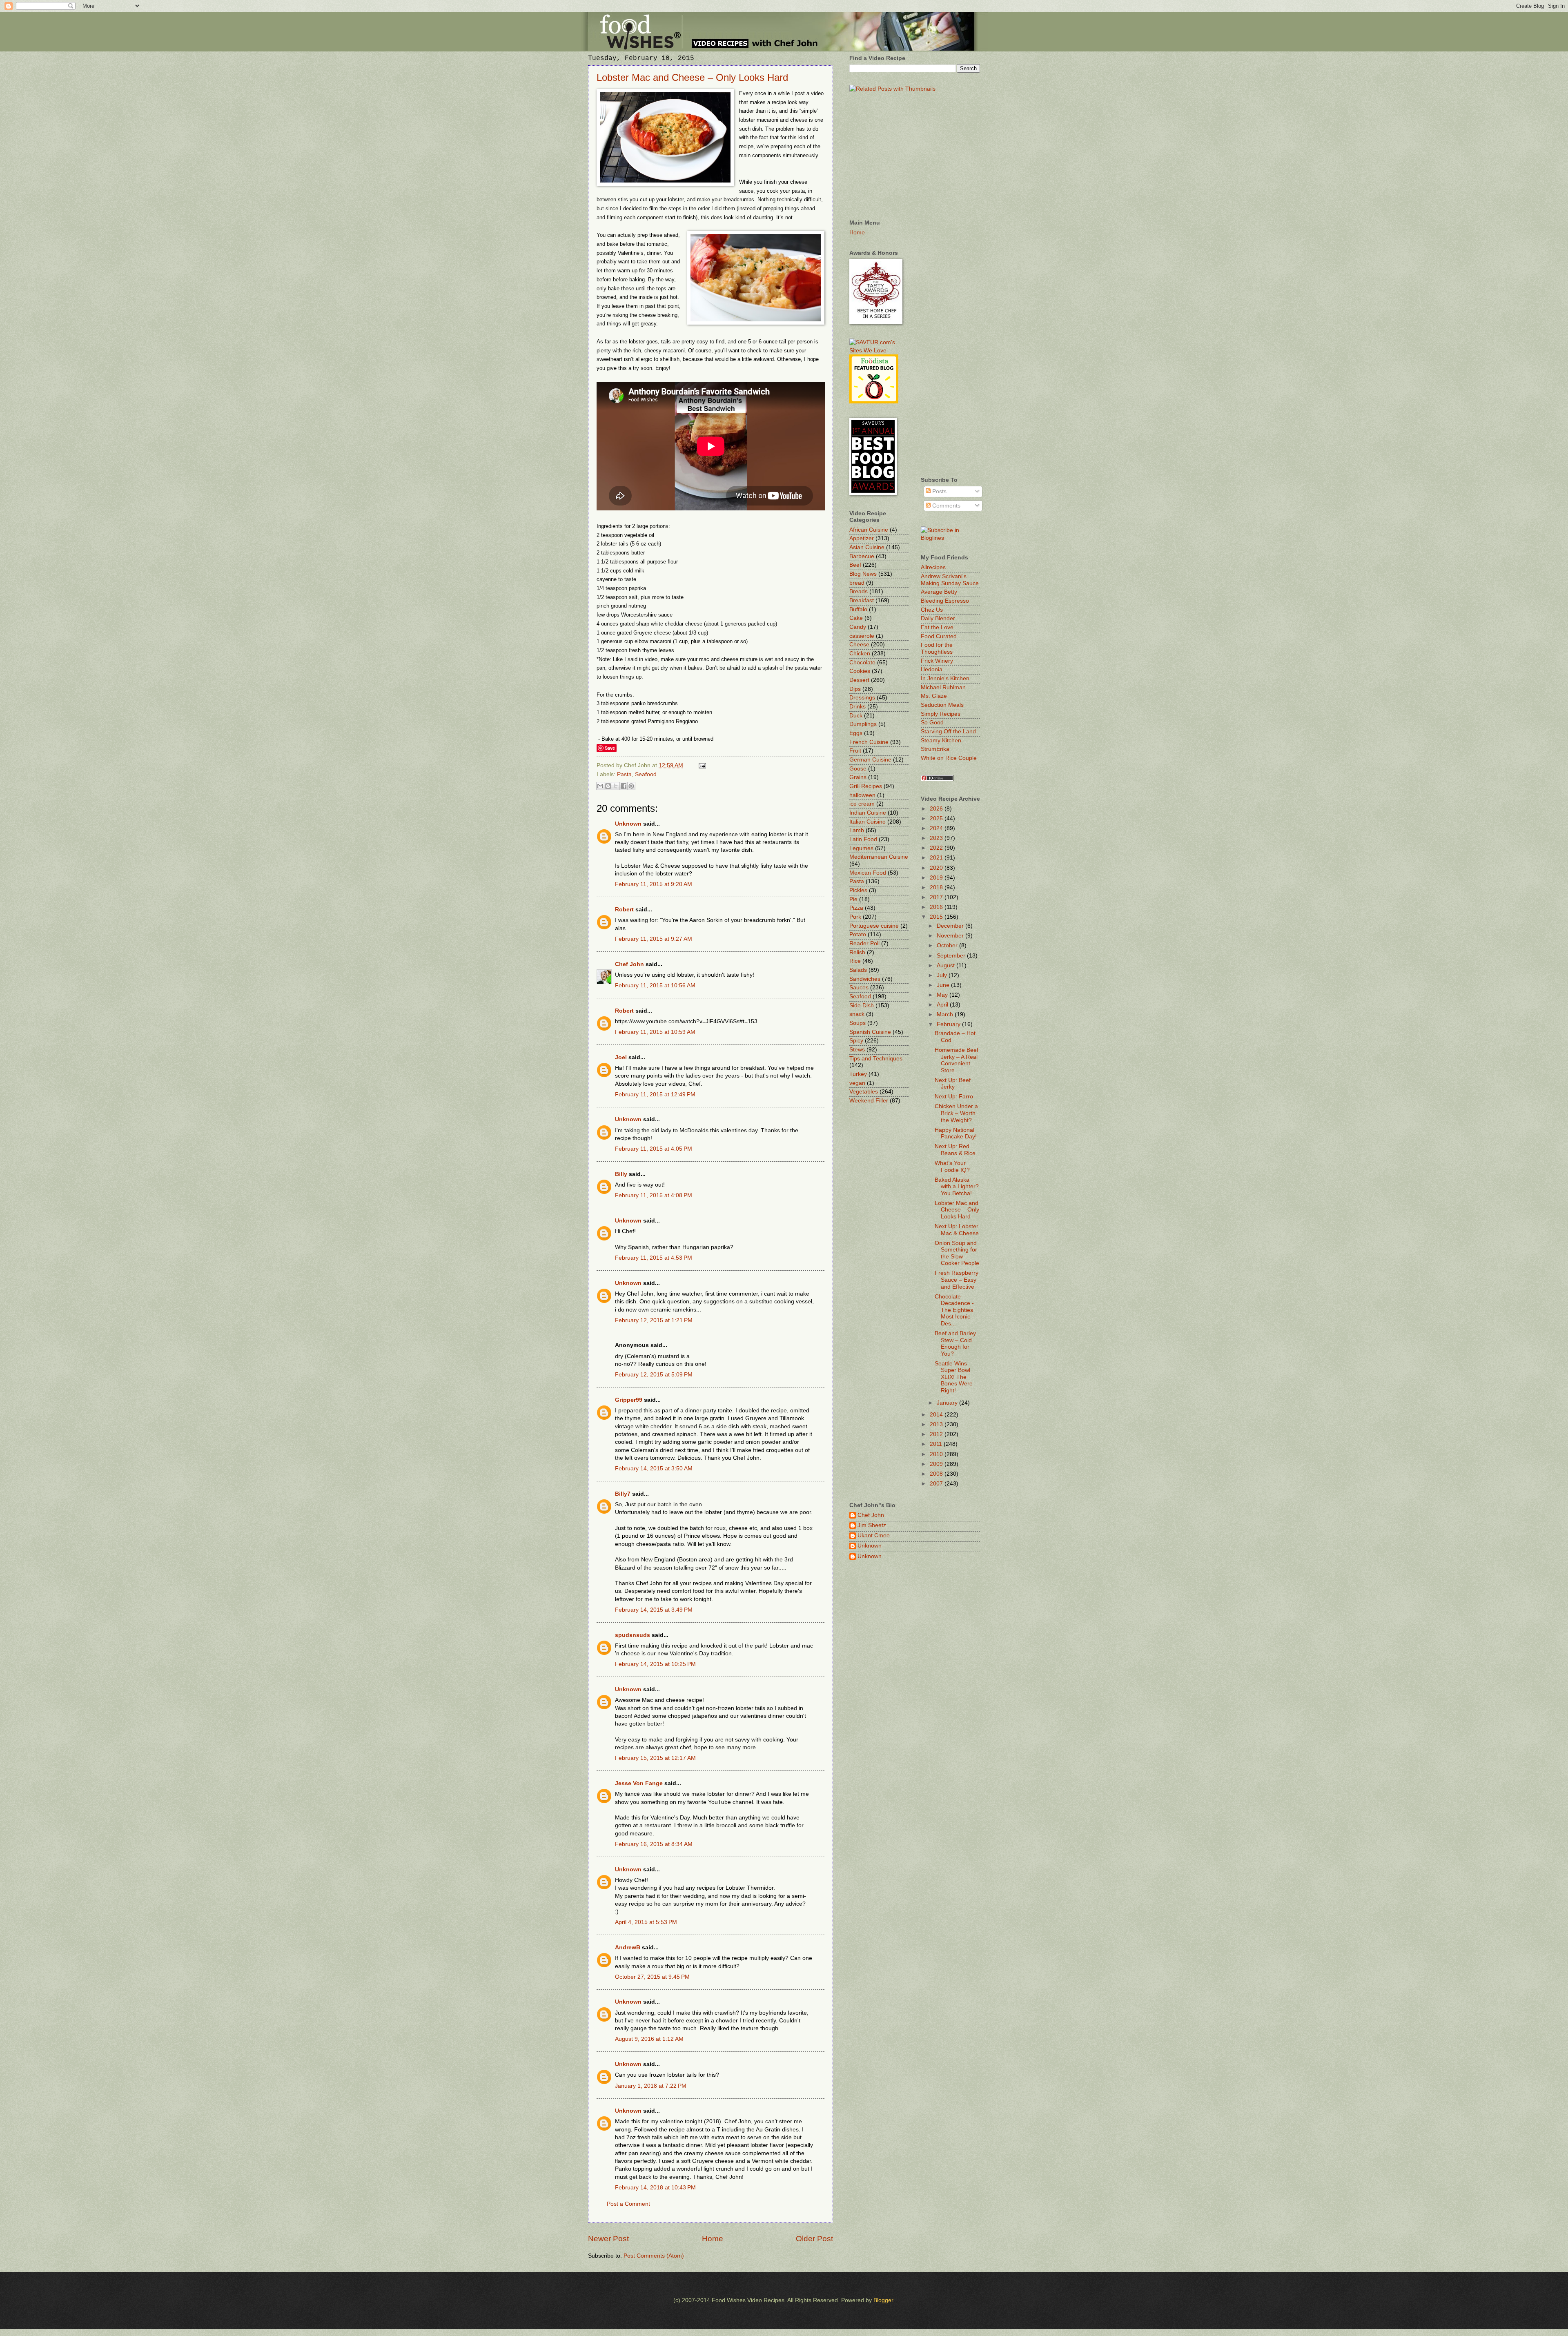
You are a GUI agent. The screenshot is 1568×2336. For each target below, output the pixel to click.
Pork (855, 917)
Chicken (860, 654)
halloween (862, 795)
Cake (856, 618)
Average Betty (939, 592)
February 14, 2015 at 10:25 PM (655, 1664)
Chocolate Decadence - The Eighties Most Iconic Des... (954, 1310)
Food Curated (939, 636)
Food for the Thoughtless (937, 648)
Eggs (856, 733)
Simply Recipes (941, 714)
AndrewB (628, 1947)
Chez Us (932, 610)
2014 (937, 1415)
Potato (858, 934)
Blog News (863, 574)
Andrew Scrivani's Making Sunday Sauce (950, 580)
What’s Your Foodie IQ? (952, 1167)
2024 (937, 828)
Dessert (859, 680)
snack (857, 1014)
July (943, 975)
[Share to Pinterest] (631, 786)
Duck (856, 716)
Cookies (860, 671)
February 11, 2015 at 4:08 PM (654, 1195)
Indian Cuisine (868, 813)
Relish (857, 952)
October (948, 945)
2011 (937, 1444)
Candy (858, 627)
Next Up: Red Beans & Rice (955, 1150)
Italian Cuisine (868, 822)
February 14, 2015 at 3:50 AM (654, 1469)
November (951, 936)
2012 (937, 1434)
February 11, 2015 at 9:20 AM (654, 884)
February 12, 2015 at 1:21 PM (654, 1320)
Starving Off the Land (948, 732)
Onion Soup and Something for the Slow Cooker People (957, 1253)
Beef (855, 565)
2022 (937, 848)
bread (857, 583)
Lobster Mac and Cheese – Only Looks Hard (692, 77)
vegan (857, 1083)
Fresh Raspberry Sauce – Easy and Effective (957, 1280)
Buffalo (858, 609)
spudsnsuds (633, 1635)
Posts (939, 491)
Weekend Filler (869, 1101)
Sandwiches (865, 979)
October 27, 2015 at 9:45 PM (652, 1977)
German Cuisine (870, 760)
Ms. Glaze (934, 696)
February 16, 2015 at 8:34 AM (654, 1844)
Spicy (856, 1041)
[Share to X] (616, 786)
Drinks (857, 707)
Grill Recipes (866, 786)
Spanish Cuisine (870, 1032)
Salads (858, 970)
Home (713, 2239)
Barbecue (862, 556)
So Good (932, 723)
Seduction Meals (942, 705)
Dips (855, 689)
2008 (937, 1474)
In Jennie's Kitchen (945, 678)
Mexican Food (868, 873)
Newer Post (608, 2239)
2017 (937, 897)
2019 (937, 878)
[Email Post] (701, 765)
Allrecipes (933, 567)
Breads (859, 591)
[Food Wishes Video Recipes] (950, 538)
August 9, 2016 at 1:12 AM (649, 2039)
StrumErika (935, 749)
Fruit (855, 751)
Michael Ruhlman (943, 687)
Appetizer (862, 538)
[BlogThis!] (608, 786)
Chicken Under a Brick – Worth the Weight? (956, 1113)
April (943, 1005)
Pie (853, 899)
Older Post (814, 2239)
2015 (937, 917)
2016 (937, 907)
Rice (855, 961)
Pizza (856, 908)
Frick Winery (937, 661)
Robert (624, 910)
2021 (937, 858)
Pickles (858, 890)
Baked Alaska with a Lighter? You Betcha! (957, 1187)
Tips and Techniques (876, 1059)
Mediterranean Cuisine (879, 857)
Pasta (624, 774)
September (952, 956)
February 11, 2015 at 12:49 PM (655, 1095)
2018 (937, 887)
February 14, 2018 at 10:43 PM (655, 2188)
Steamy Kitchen (941, 740)
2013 (937, 1424)
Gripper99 (629, 1400)
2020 (937, 868)
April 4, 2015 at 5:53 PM (646, 1922)
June (944, 985)
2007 (937, 1484)
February (949, 1024)
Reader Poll (864, 943)
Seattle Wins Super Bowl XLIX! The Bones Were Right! (954, 1377)
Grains (858, 777)
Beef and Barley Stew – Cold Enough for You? (955, 1344)
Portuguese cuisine (874, 926)
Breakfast (862, 600)
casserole (862, 636)
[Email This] (600, 786)
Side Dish (862, 1005)
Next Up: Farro (954, 1097)
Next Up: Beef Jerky (953, 1084)
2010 (937, 1454)
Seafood (646, 774)
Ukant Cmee (874, 1535)
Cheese (859, 645)
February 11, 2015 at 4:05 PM (654, 1149)
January (948, 1403)
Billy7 (623, 1494)
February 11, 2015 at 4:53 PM (654, 1258)
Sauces (859, 988)
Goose (858, 769)
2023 (937, 838)
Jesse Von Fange (639, 1783)
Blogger (883, 2300)
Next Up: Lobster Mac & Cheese (957, 1230)
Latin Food (863, 839)
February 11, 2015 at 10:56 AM (655, 985)
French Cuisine (869, 742)
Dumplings (863, 724)
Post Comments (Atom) (654, 2256)
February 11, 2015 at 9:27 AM (654, 939)
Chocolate (862, 662)
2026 (937, 809)
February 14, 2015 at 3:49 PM (654, 1610)
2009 (937, 1464)
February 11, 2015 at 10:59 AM (655, 1032)
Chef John (629, 964)
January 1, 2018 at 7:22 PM (651, 2086)
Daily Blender (938, 618)
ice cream (862, 804)
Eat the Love (937, 627)
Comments (945, 506)
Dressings (862, 698)
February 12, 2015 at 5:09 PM (654, 1375)
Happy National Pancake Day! (956, 1133)
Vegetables (864, 1092)
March (946, 1014)
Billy (621, 1174)
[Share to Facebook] (624, 786)
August (947, 965)
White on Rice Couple (949, 758)
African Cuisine (869, 530)
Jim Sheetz (872, 1525)
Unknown (628, 824)
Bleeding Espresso (945, 601)
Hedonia (932, 669)
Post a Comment (628, 2204)
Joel (621, 1057)
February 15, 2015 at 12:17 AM (655, 1758)
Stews (857, 1050)
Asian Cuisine (867, 547)
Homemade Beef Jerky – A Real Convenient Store (957, 1060)
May (943, 995)
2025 (937, 818)
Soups (857, 1023)
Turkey (858, 1074)
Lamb (857, 830)
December (951, 926)
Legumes (861, 848)
